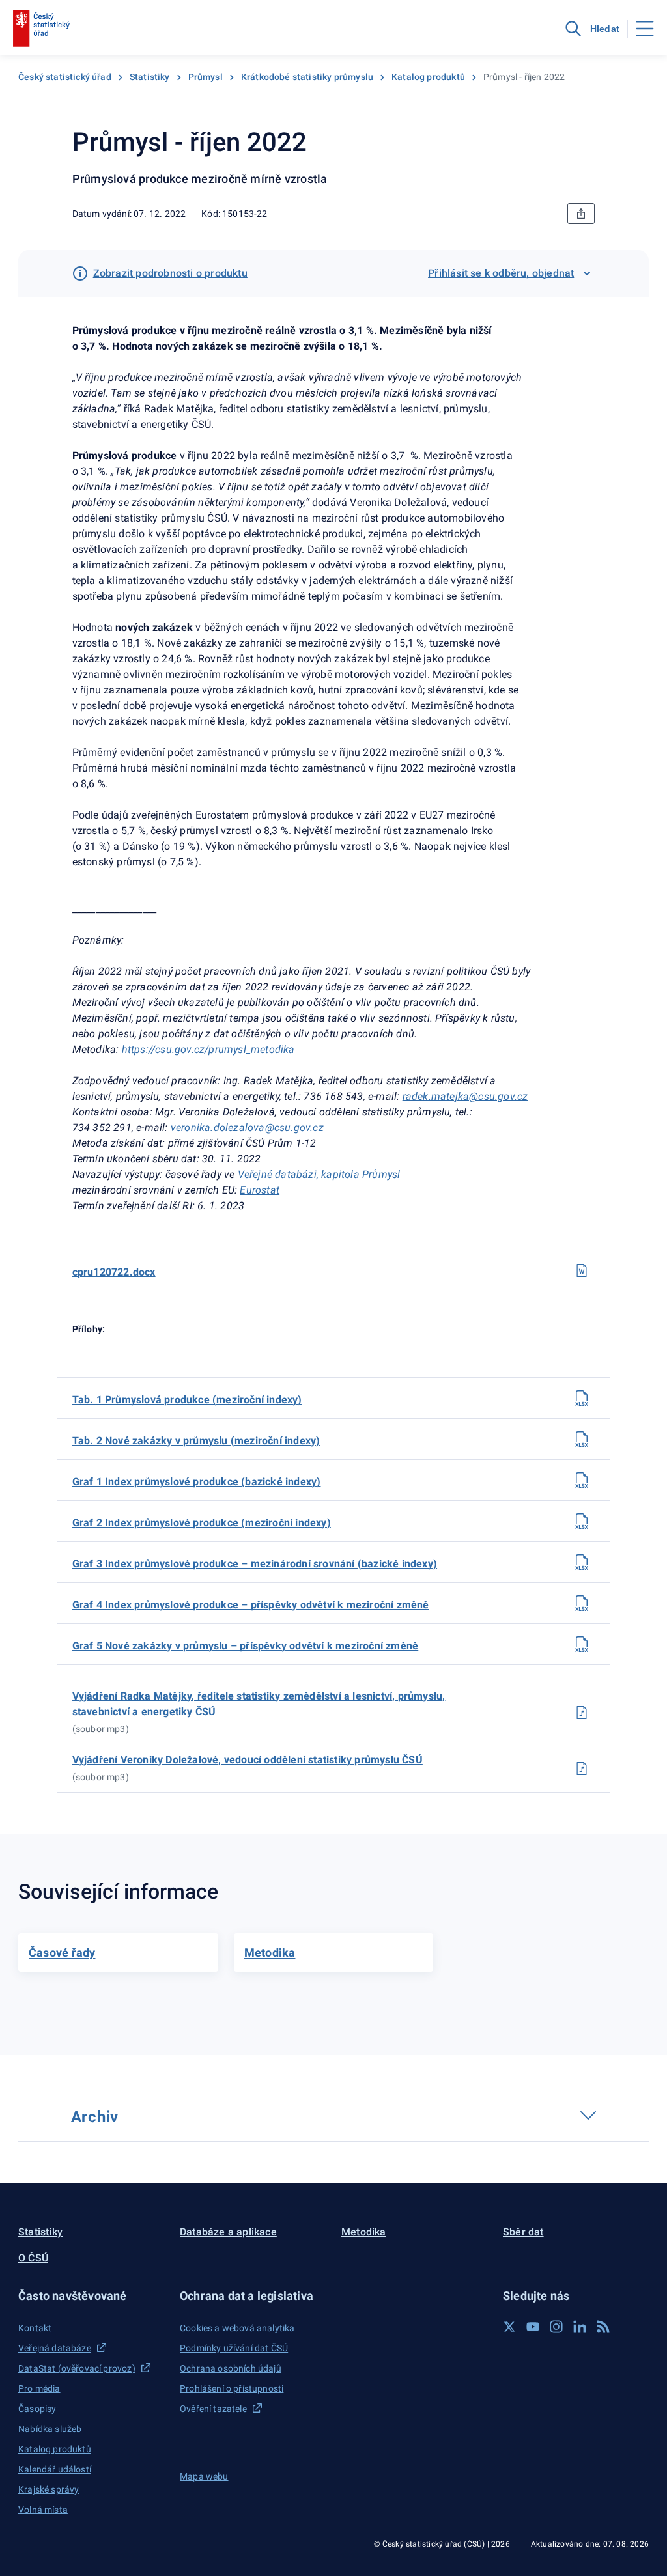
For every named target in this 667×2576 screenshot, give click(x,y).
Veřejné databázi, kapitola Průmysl (319, 1174)
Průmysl (206, 77)
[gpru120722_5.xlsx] (582, 1644)
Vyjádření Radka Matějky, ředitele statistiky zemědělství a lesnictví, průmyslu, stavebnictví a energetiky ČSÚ (259, 1704)
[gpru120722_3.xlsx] (582, 1562)
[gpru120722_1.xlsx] (582, 1480)
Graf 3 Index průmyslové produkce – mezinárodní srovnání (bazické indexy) (255, 1564)
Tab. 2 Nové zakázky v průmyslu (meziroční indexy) (196, 1441)
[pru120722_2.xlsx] (582, 1439)
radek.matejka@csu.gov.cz (465, 1096)
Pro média (39, 2388)
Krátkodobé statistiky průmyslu (307, 77)
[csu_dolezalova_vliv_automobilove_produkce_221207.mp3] (582, 1769)
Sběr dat (523, 2232)
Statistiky (150, 77)
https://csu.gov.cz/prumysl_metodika (208, 1049)
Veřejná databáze (55, 2348)
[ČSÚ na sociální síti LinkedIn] (580, 2327)
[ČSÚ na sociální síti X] (509, 2327)
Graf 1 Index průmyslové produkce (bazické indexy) (197, 1482)
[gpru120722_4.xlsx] (582, 1603)
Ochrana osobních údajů (231, 2368)
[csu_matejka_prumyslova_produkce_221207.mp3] (582, 1713)
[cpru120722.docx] (582, 1270)
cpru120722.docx (114, 1272)
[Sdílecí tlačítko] (581, 214)
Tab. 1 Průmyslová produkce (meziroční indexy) (187, 1400)
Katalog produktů (428, 77)
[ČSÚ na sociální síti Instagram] (556, 2327)
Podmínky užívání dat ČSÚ (234, 2348)
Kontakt (35, 2328)
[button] (91, 2296)
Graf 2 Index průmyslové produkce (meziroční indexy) (202, 1523)
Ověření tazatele (213, 2409)
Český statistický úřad (65, 77)
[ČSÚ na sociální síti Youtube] (533, 2327)
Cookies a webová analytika (237, 2328)
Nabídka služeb (50, 2429)
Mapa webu (204, 2476)
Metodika (364, 2232)
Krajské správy (49, 2489)
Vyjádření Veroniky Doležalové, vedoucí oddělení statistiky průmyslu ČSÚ (248, 1760)
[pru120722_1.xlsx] (582, 1398)
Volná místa (43, 2510)
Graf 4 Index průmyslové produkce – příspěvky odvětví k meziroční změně (251, 1605)
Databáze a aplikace (228, 2232)
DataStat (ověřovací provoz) (77, 2368)
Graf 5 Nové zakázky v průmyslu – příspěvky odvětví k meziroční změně (246, 1646)
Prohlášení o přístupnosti (232, 2388)
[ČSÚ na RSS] (603, 2327)
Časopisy (37, 2409)
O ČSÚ (33, 2258)
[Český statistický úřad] (41, 29)
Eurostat (260, 1190)
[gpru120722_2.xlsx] (582, 1521)
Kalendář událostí (55, 2469)
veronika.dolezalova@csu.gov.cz (247, 1127)
